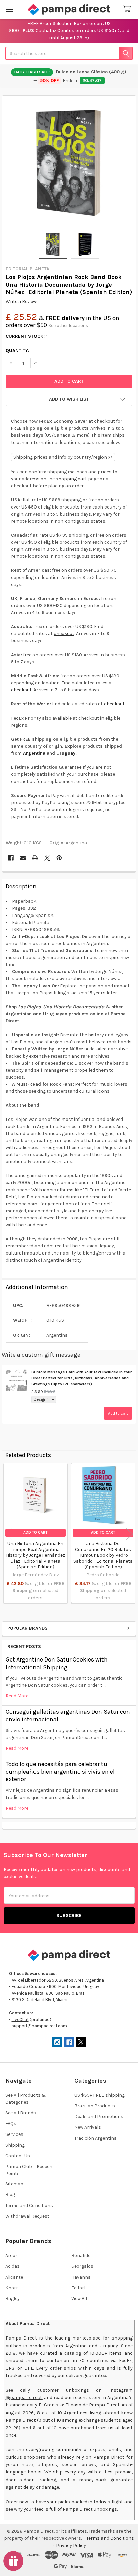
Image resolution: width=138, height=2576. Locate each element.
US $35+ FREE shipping (99, 2095)
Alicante (14, 2277)
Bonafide (81, 2256)
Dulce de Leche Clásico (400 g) (91, 72)
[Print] (35, 858)
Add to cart (118, 1413)
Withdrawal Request (27, 2216)
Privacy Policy (71, 2545)
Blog (10, 2195)
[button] (69, 399)
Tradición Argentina (95, 2138)
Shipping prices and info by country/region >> (63, 457)
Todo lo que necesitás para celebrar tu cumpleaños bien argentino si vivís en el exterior (60, 1772)
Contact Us (18, 2156)
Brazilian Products (95, 2106)
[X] (47, 858)
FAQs (11, 2124)
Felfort (79, 2288)
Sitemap (14, 2184)
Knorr (12, 2288)
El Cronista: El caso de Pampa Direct (79, 2405)
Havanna (81, 2277)
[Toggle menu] (9, 9)
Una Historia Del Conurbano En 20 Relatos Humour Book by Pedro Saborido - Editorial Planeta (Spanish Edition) (103, 1555)
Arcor (11, 2256)
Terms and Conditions (29, 2205)
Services (14, 2134)
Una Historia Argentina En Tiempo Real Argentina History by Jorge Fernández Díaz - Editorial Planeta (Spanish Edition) (36, 1555)
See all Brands (21, 2113)
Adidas (13, 2266)
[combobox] (69, 53)
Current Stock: (27, 336)
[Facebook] (11, 858)
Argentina (34, 753)
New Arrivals (88, 2127)
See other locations (68, 325)
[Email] (23, 858)
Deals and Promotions (99, 2117)
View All (79, 2298)
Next (130, 1534)
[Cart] (128, 9)
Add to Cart (35, 1532)
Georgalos (82, 2266)
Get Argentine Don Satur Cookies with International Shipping (57, 1663)
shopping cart (71, 479)
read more (17, 1696)
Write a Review (21, 302)
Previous (8, 1534)
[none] (69, 163)
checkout (64, 634)
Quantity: (18, 351)
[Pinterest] (59, 858)
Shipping (15, 2145)
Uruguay (66, 753)
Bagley (13, 2298)
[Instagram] (57, 2042)
